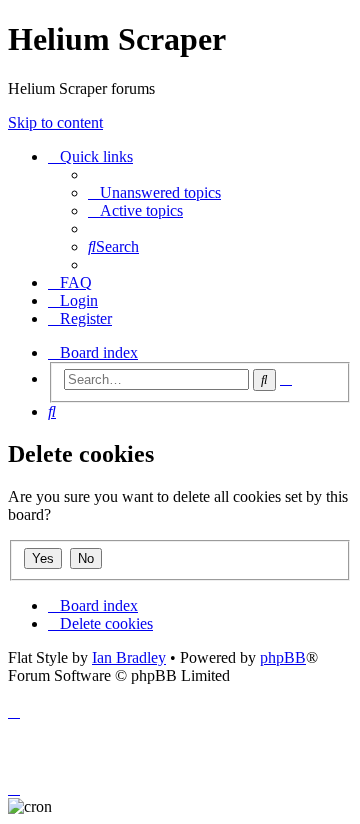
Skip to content (55, 122)
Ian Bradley (129, 657)
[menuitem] (154, 192)
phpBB (283, 657)
